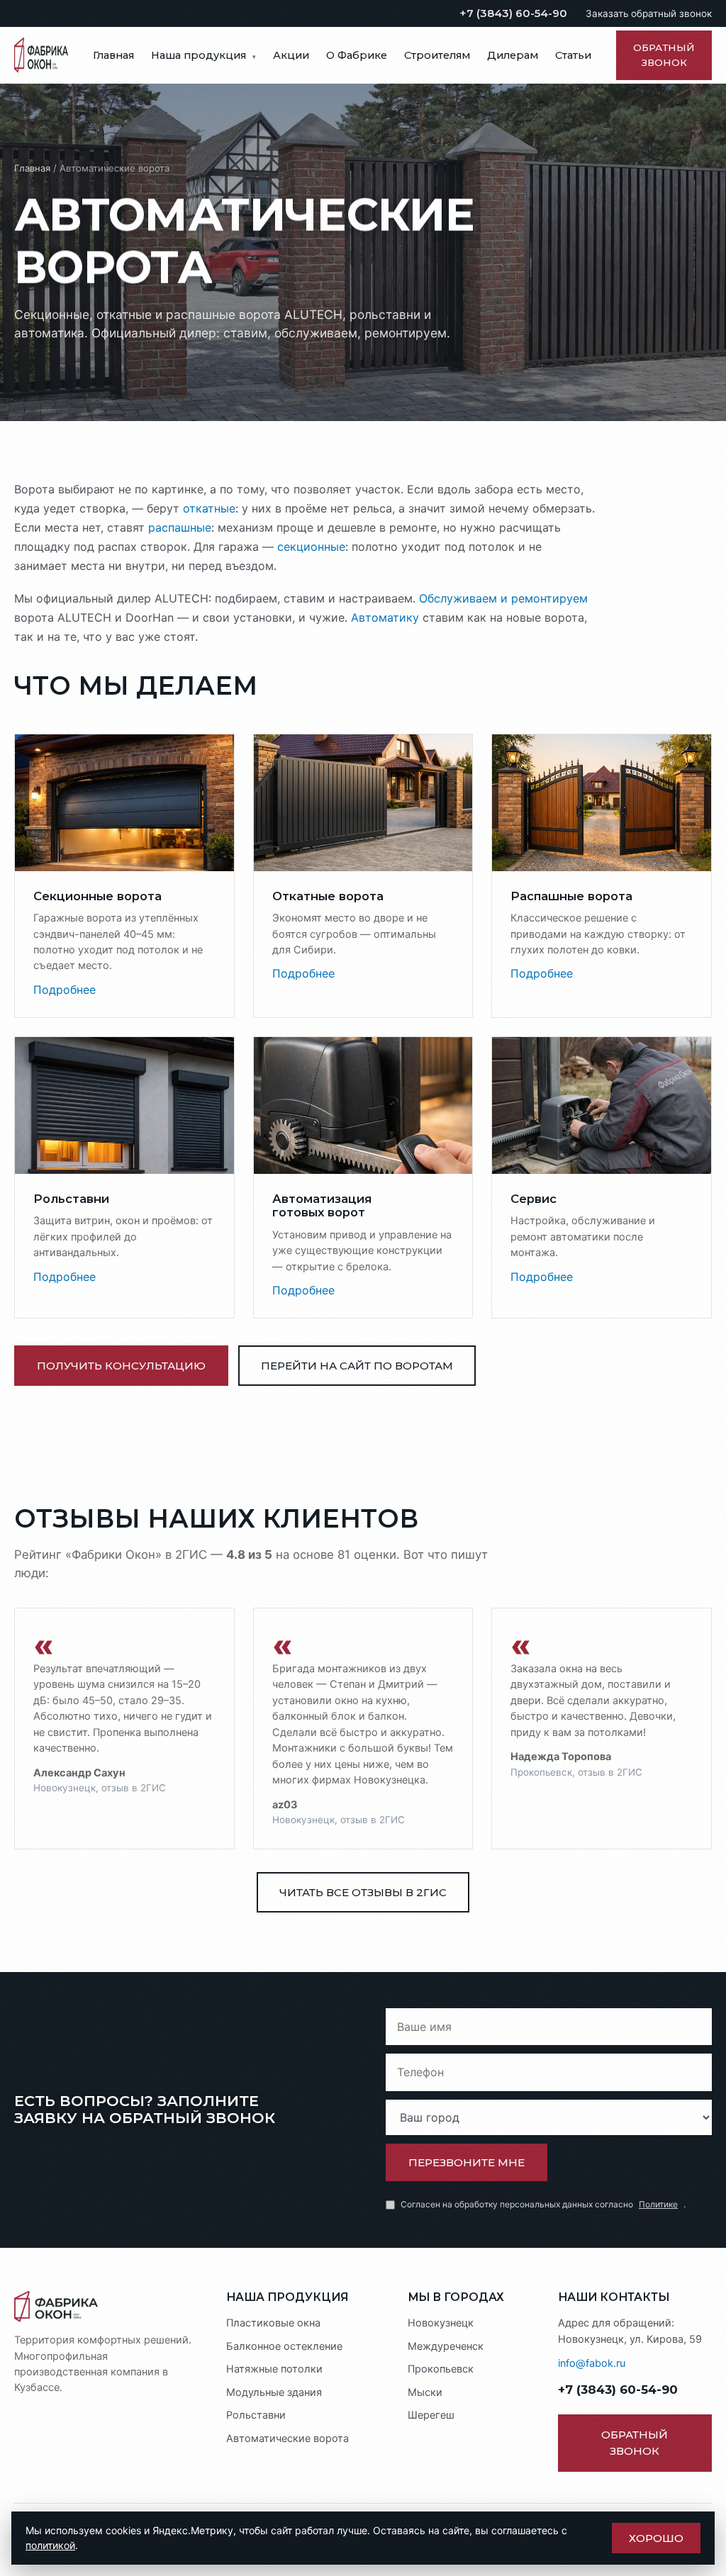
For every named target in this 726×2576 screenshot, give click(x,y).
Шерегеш (431, 2415)
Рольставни (256, 2415)
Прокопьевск (441, 2369)
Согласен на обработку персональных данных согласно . (543, 2204)
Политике (658, 2204)
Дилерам (513, 55)
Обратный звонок (664, 55)
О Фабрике (357, 55)
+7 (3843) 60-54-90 (513, 13)
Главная (113, 55)
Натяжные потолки (274, 2369)
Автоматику (385, 617)
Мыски (425, 2392)
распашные (180, 527)
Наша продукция (203, 55)
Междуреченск (446, 2346)
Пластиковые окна (273, 2323)
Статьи (573, 55)
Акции (291, 55)
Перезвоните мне (467, 2162)
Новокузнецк (441, 2323)
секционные (311, 547)
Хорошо (656, 2538)
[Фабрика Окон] (107, 2307)
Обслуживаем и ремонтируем (503, 598)
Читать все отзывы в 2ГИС (363, 1892)
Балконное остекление (284, 2346)
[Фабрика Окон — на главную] (41, 55)
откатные (209, 508)
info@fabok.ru (592, 2363)
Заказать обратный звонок (649, 13)
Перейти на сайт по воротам (357, 1366)
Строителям (437, 55)
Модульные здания (274, 2392)
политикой (50, 2545)
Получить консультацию (121, 1366)
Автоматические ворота (287, 2438)
